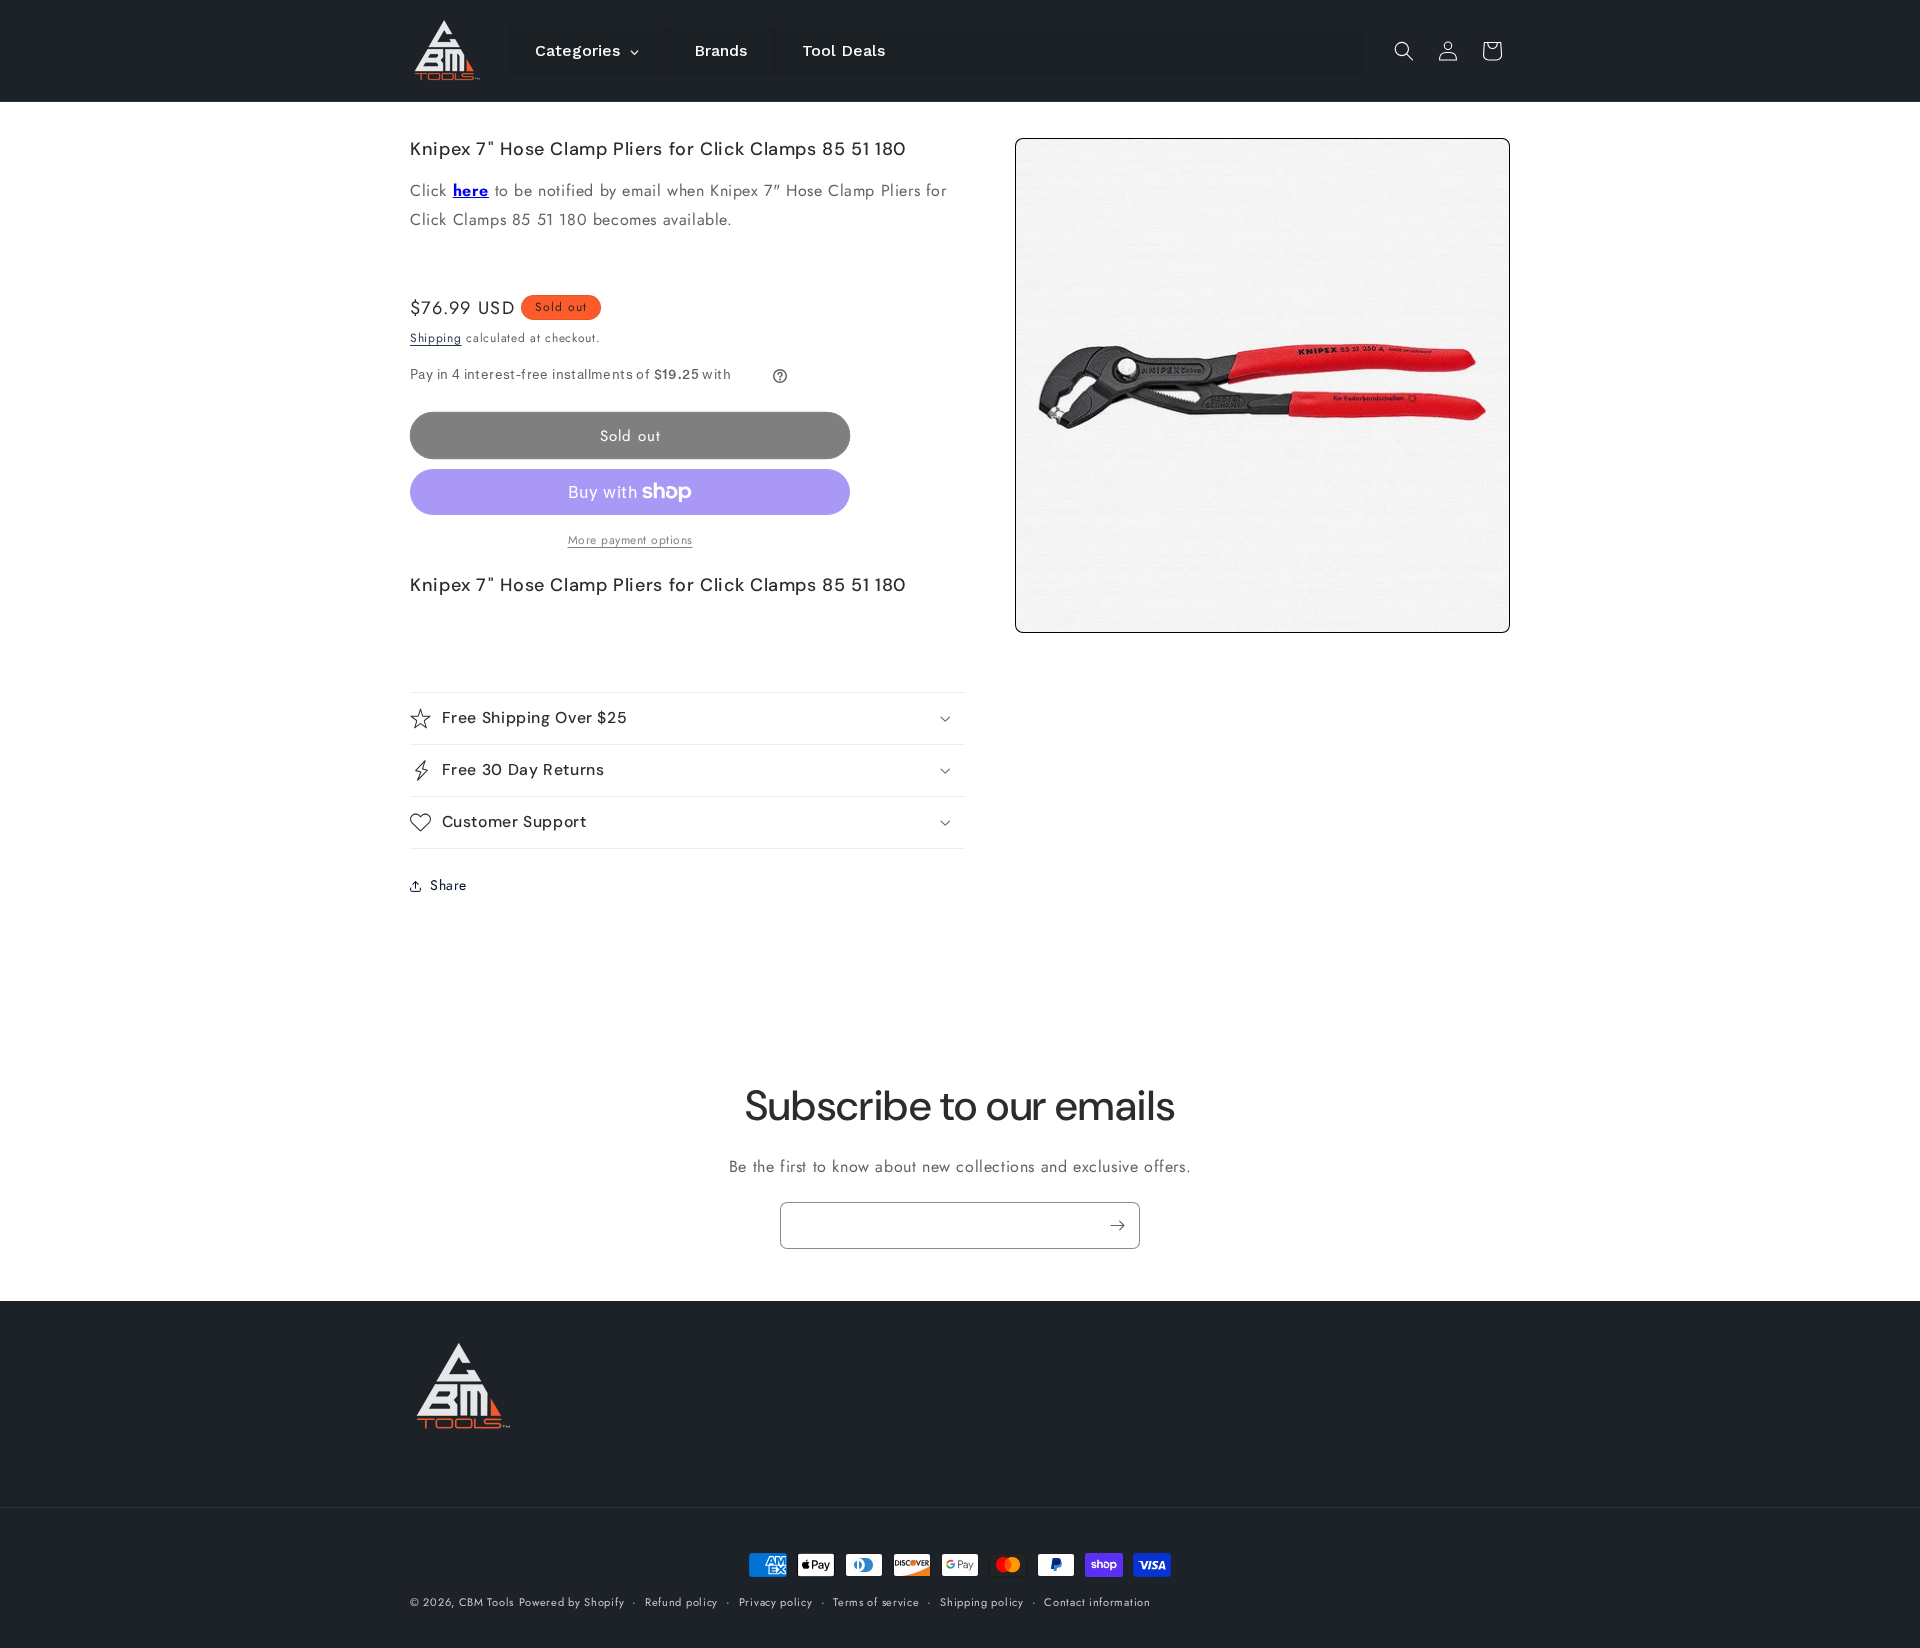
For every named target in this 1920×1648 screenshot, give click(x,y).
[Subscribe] (1117, 1225)
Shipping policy (982, 1602)
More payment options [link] (630, 540)
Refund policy (681, 1602)
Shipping (436, 338)
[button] (1404, 51)
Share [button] (448, 885)
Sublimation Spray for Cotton (1166, 1577)
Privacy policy (776, 1602)
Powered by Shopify (572, 1602)
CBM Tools (486, 1602)
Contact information (1097, 1602)
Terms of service (876, 1602)
